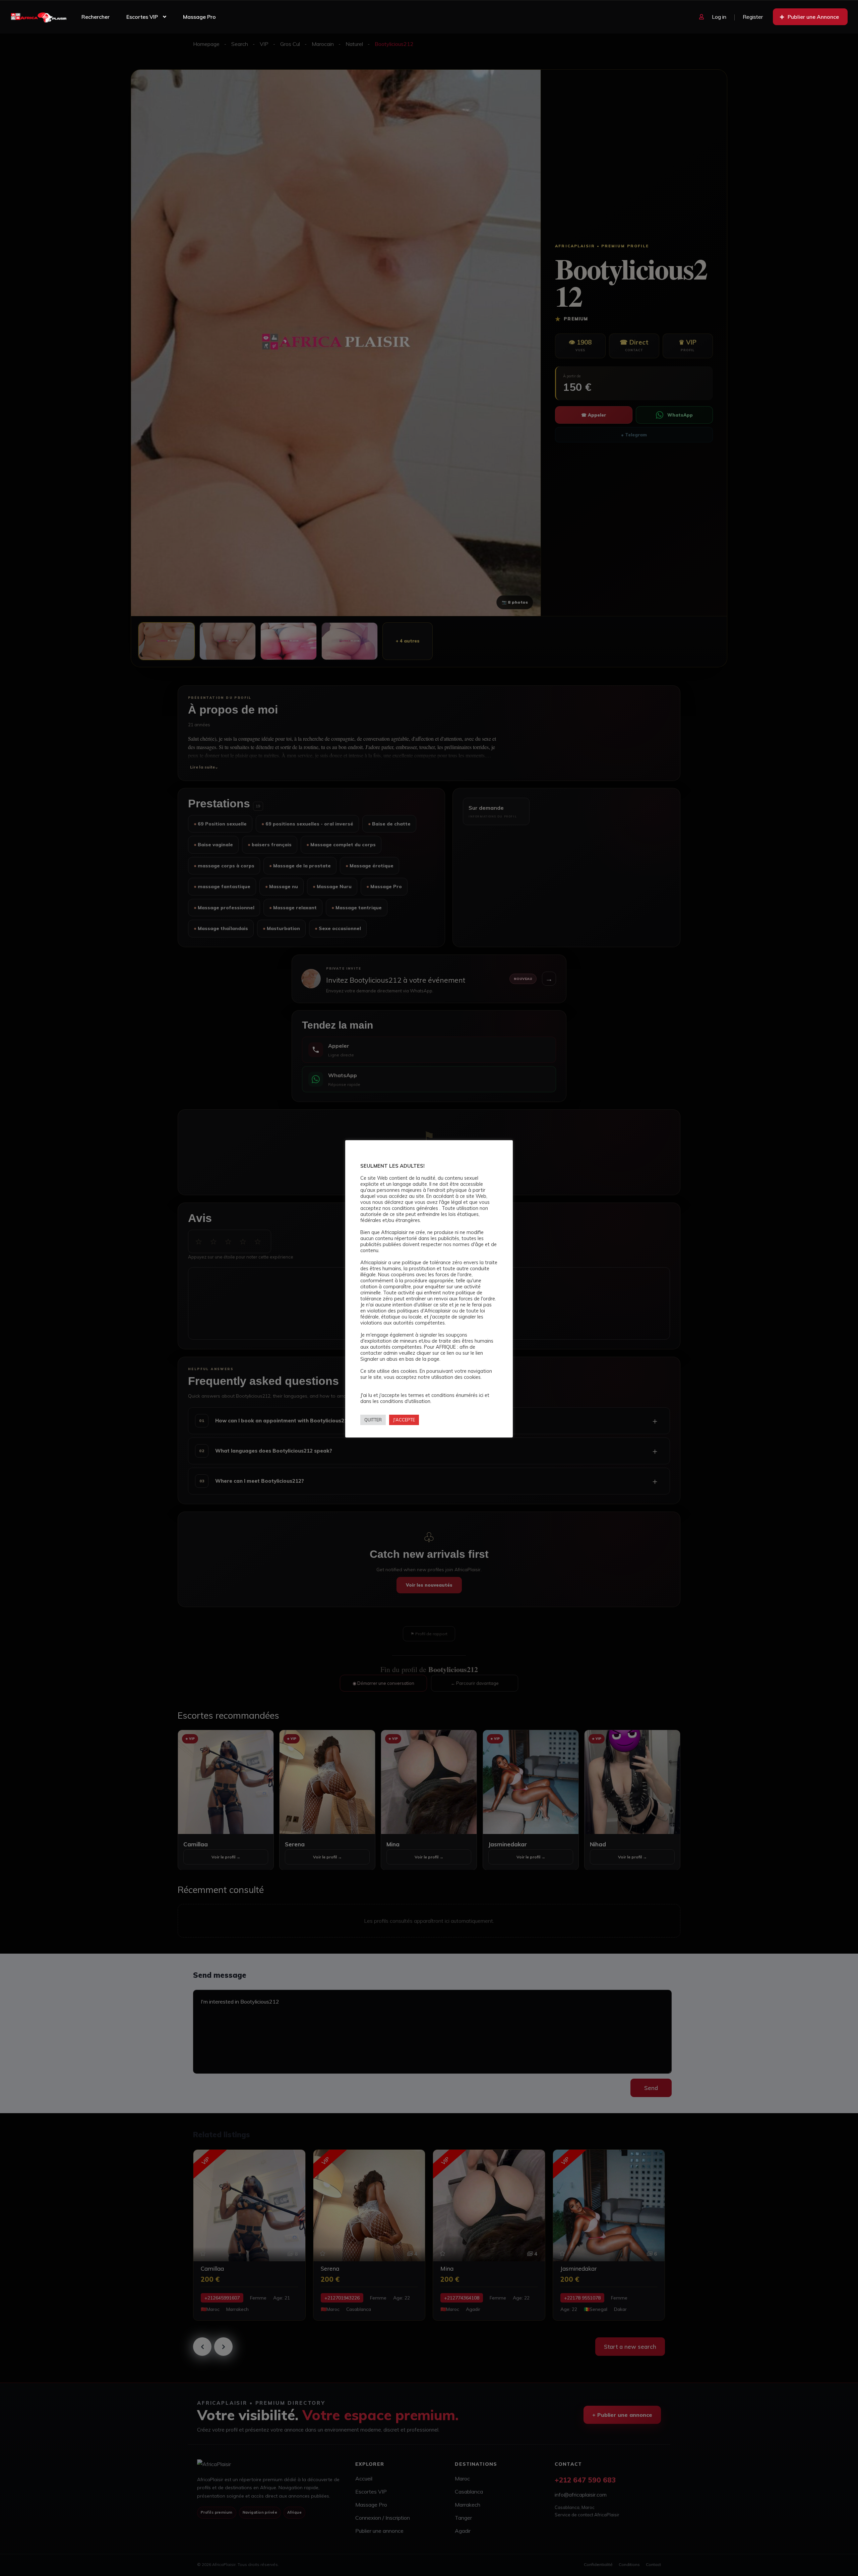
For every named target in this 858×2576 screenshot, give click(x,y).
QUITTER (373, 1420)
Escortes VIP (142, 17)
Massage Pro (199, 17)
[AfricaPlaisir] (39, 17)
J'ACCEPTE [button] (404, 1420)
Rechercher (96, 17)
